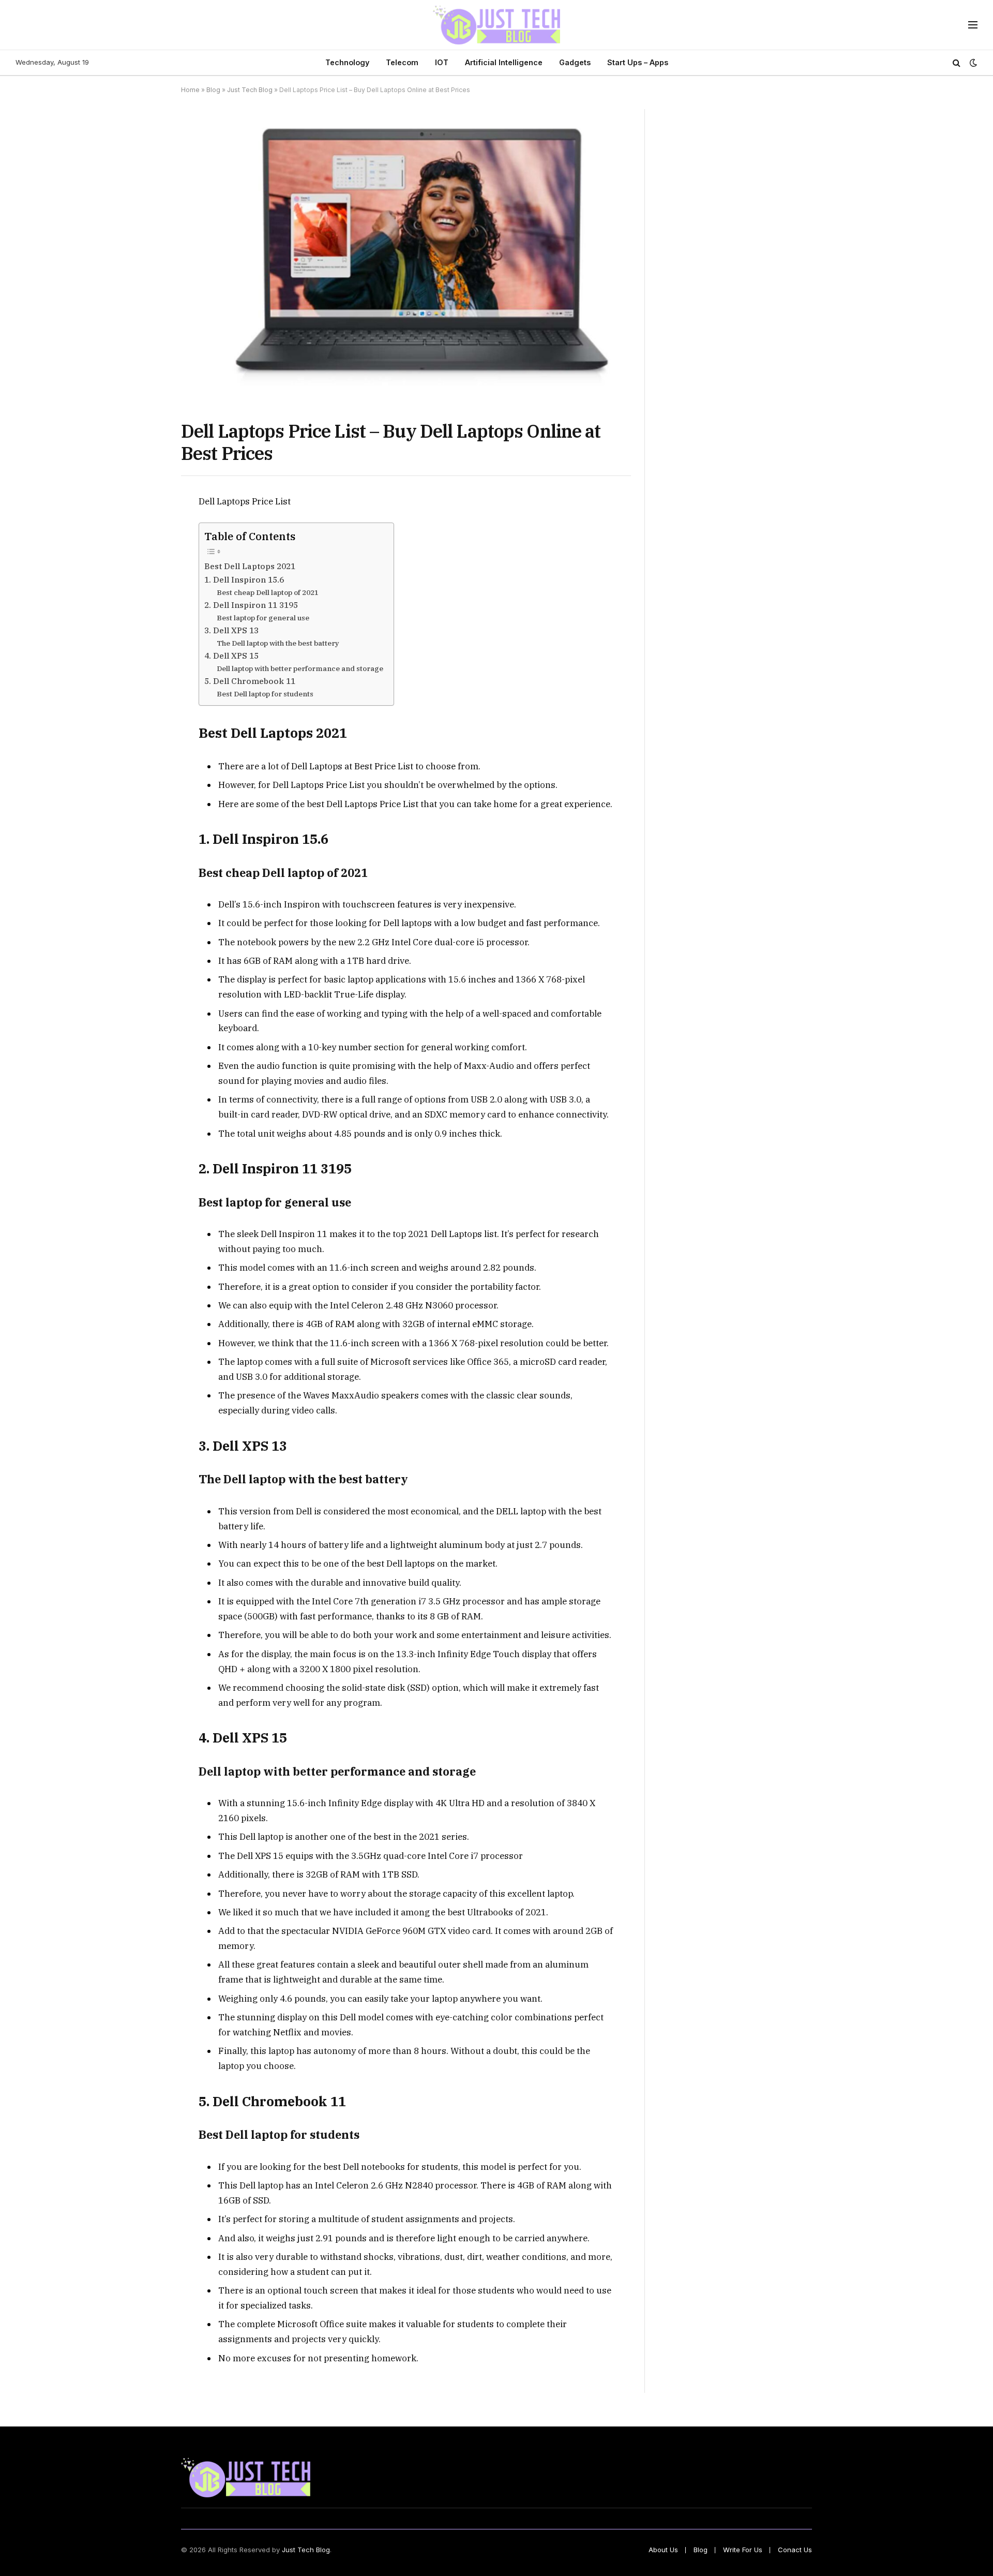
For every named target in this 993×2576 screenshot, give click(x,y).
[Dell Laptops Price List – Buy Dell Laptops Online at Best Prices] (406, 256)
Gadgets (575, 62)
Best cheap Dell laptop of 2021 (268, 592)
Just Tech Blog (250, 90)
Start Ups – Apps (638, 62)
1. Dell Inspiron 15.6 (244, 579)
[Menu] (973, 25)
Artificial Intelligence (504, 62)
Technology (347, 62)
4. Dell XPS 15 (231, 656)
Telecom (402, 62)
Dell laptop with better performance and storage (300, 668)
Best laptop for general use (263, 618)
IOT (442, 62)
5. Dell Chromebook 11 (250, 681)
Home (190, 90)
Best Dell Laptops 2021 (250, 566)
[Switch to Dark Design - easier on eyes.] (972, 63)
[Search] (957, 63)
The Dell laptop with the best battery (278, 643)
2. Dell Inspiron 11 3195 (251, 605)
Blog (213, 90)
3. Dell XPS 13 (231, 630)
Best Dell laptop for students (265, 694)
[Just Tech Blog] (497, 25)
